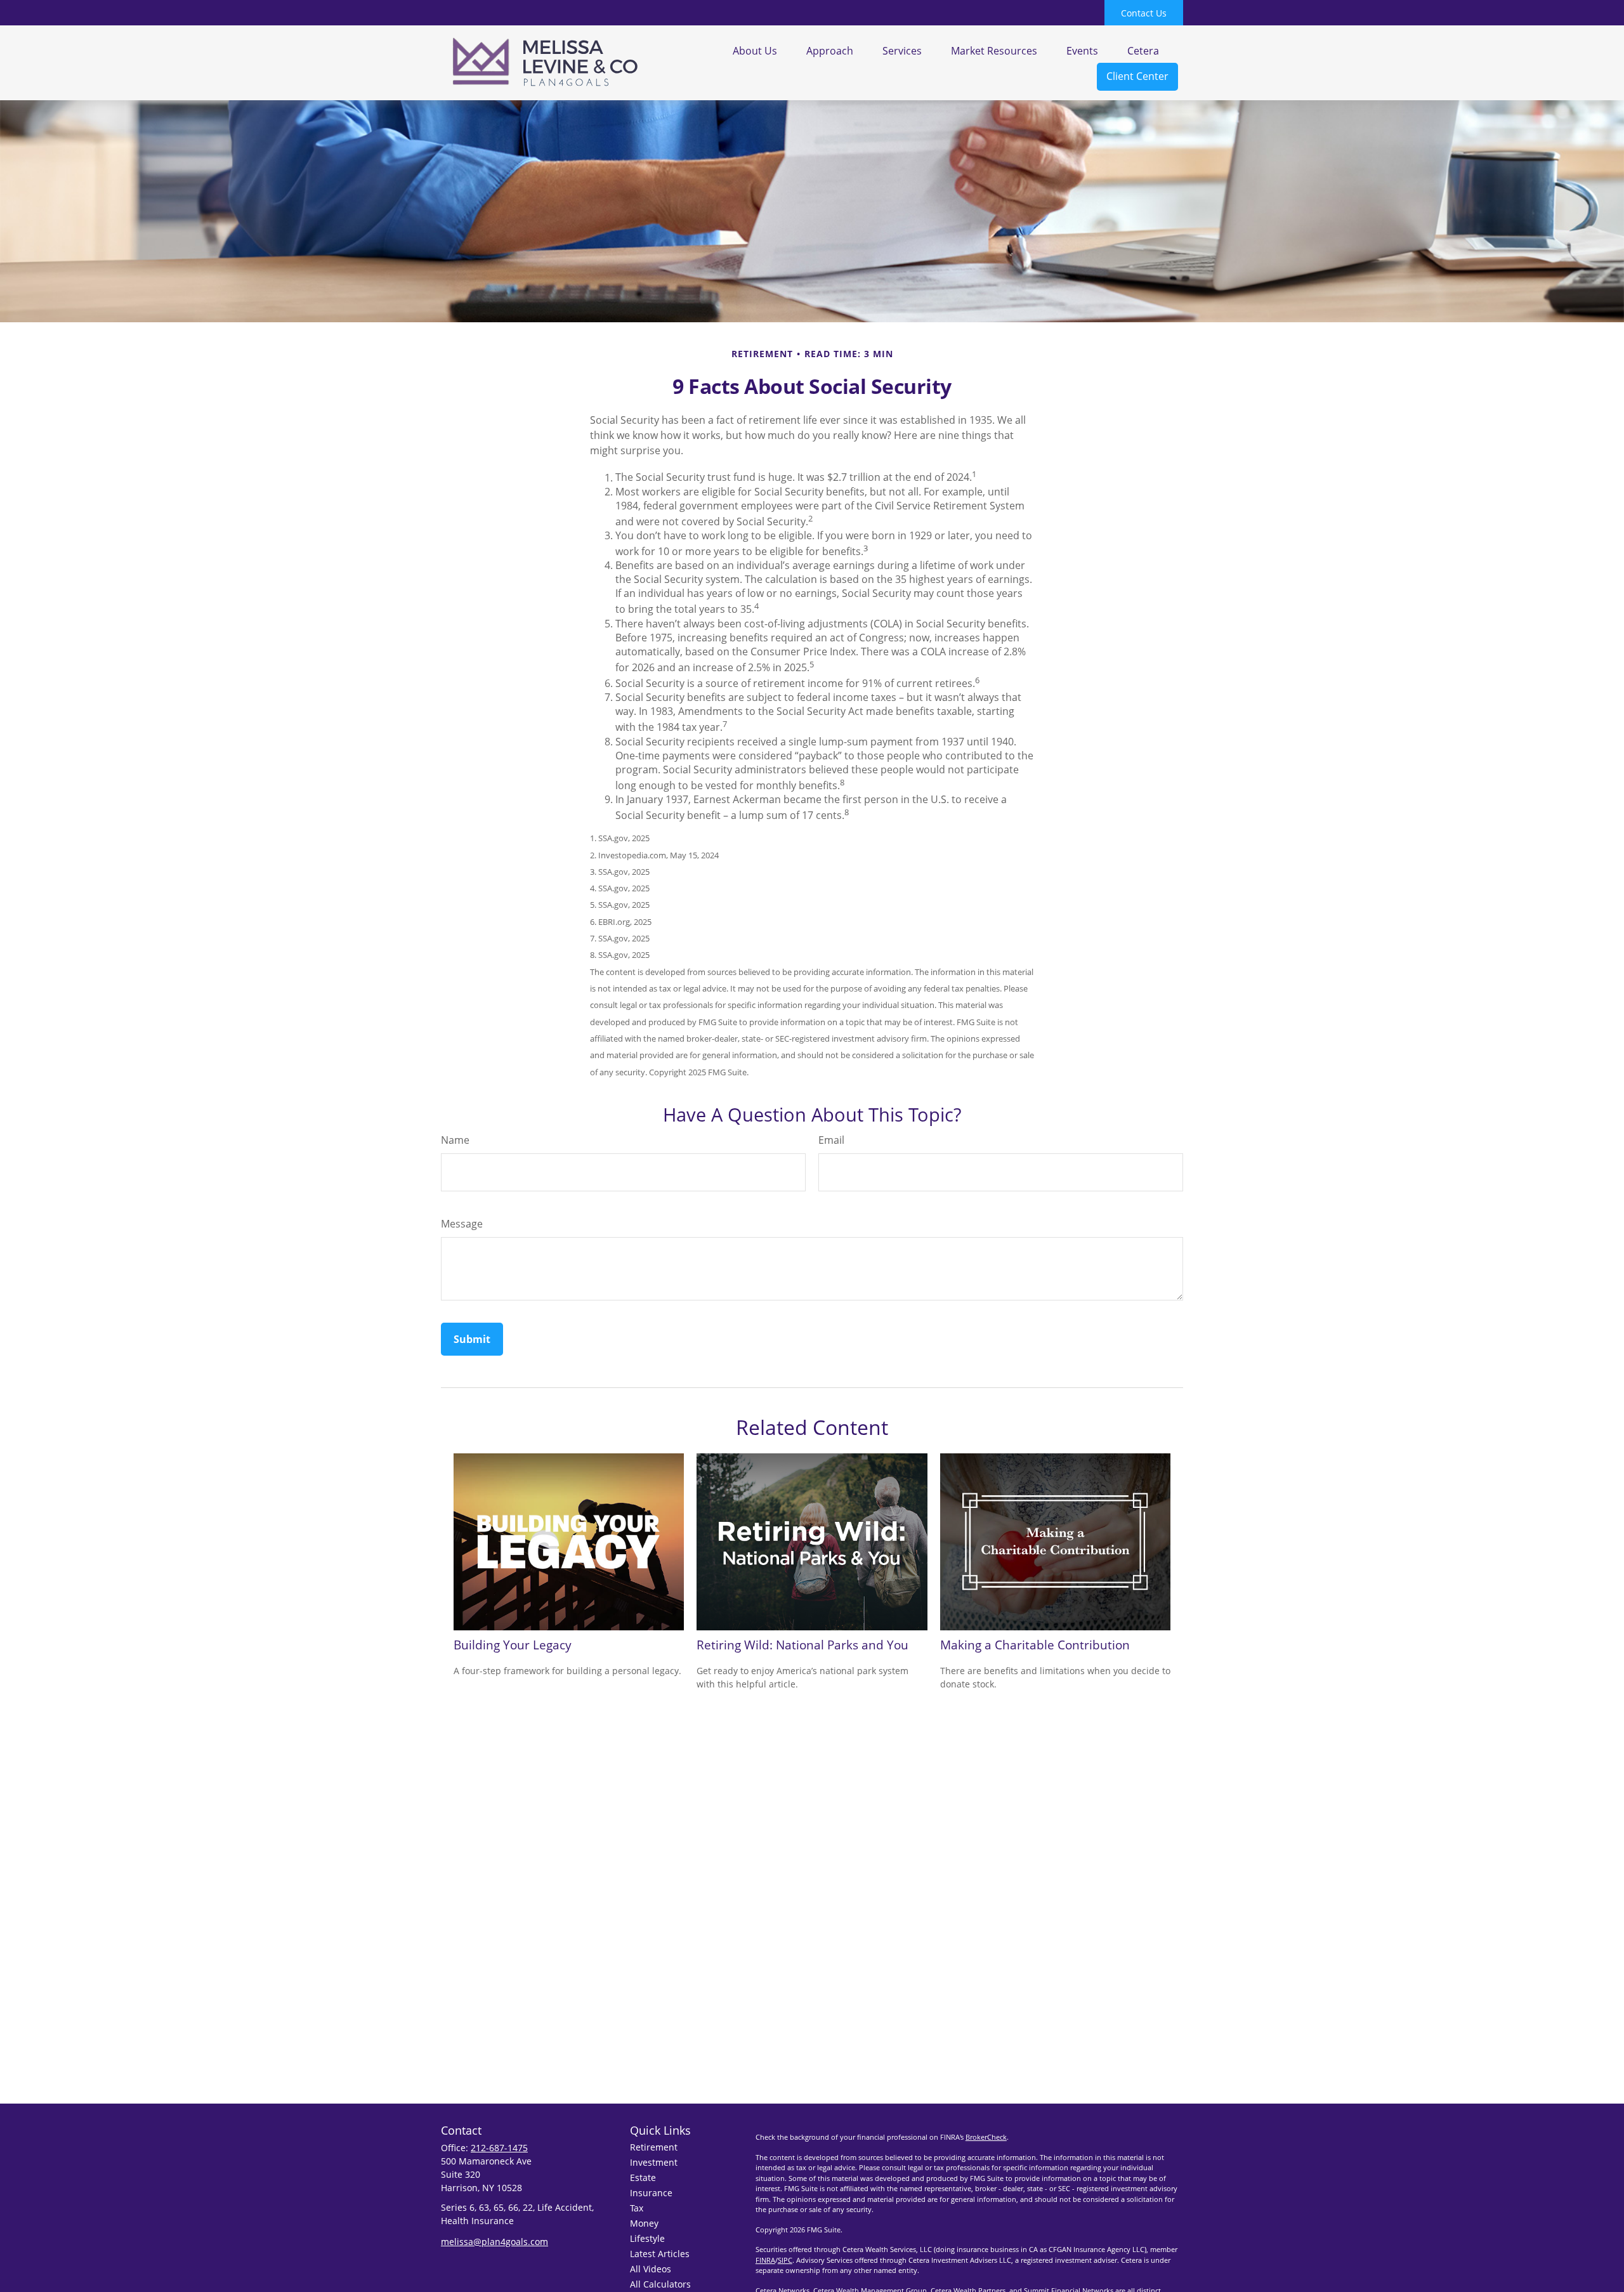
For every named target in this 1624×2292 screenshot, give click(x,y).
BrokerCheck (986, 2137)
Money (644, 2223)
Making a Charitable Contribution (1035, 1645)
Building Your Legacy (513, 1645)
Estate (643, 2177)
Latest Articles (660, 2254)
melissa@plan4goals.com (494, 2242)
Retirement (654, 2147)
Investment (654, 2162)
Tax (637, 2208)
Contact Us (1144, 13)
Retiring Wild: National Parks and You (802, 1645)
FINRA (765, 2260)
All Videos (651, 2269)
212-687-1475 (499, 2148)
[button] (755, 50)
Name (455, 1140)
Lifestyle (647, 2238)
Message (462, 1224)
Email (831, 1140)
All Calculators (660, 2284)
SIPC (785, 2260)
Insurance (651, 2193)
